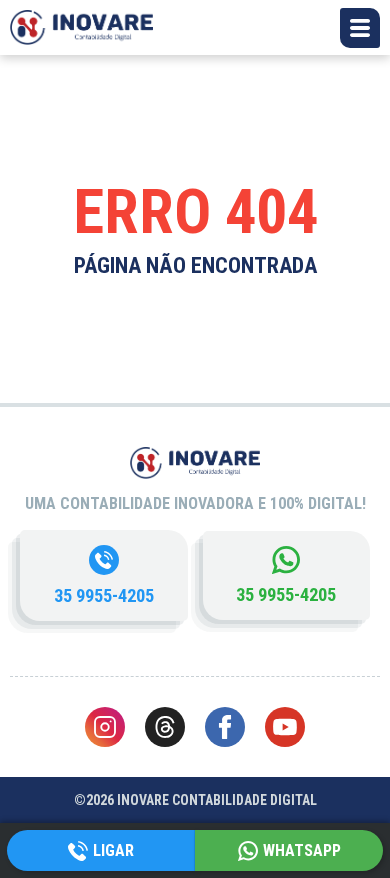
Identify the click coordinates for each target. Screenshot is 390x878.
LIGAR (113, 850)
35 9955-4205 (104, 595)
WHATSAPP (302, 850)
